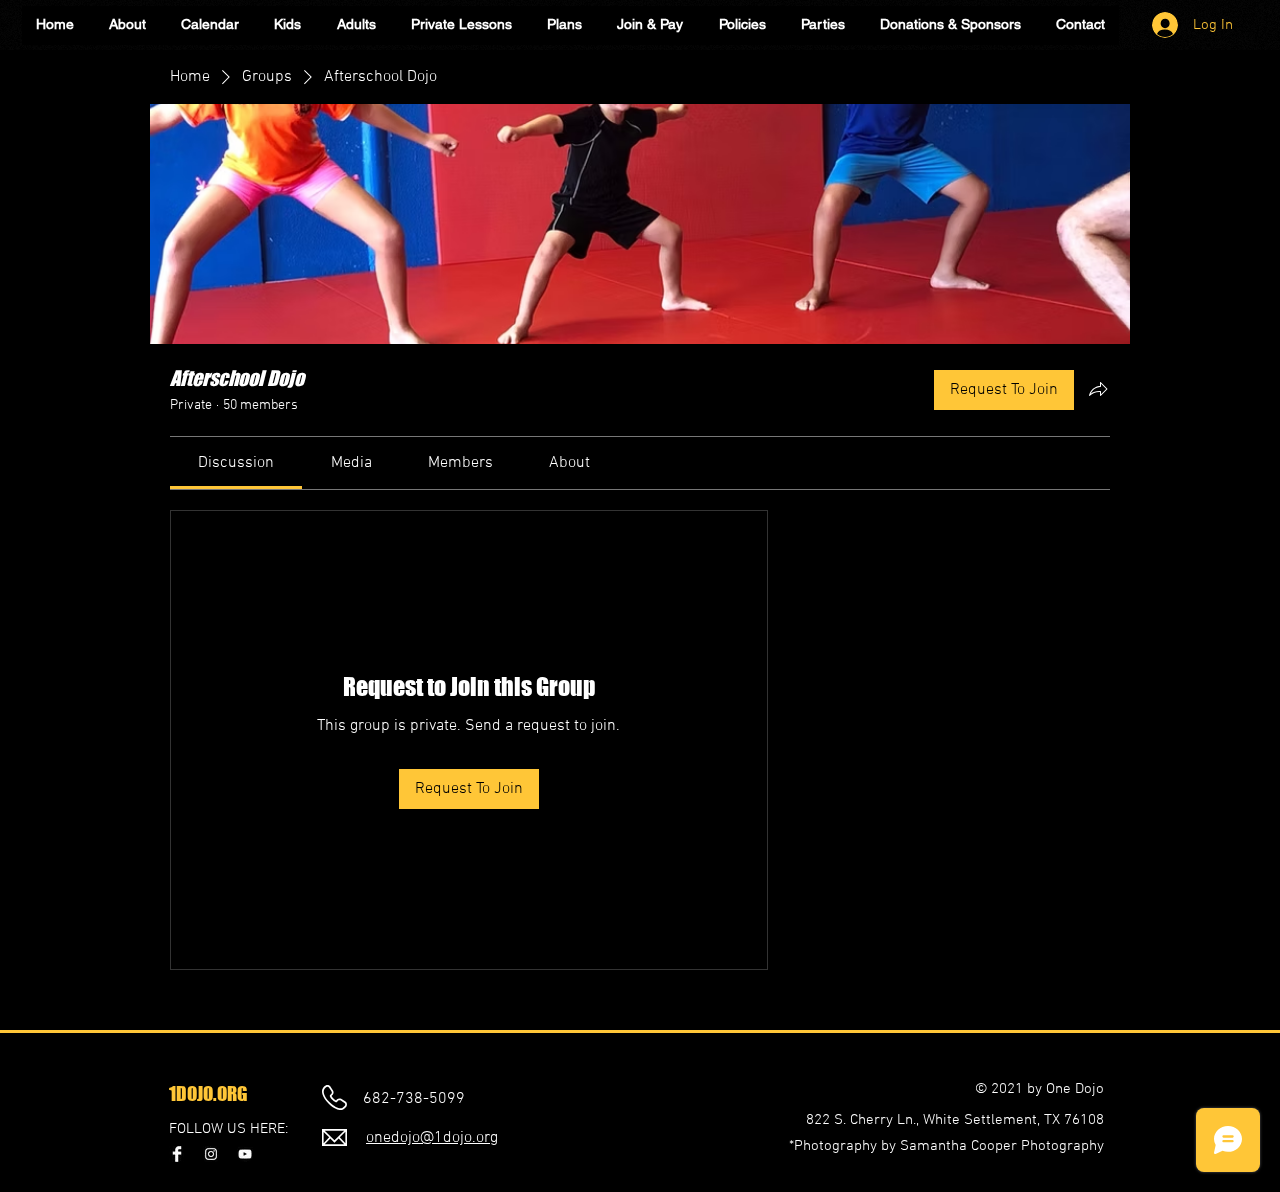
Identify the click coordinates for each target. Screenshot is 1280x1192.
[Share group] (1098, 389)
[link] (236, 463)
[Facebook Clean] (177, 1154)
